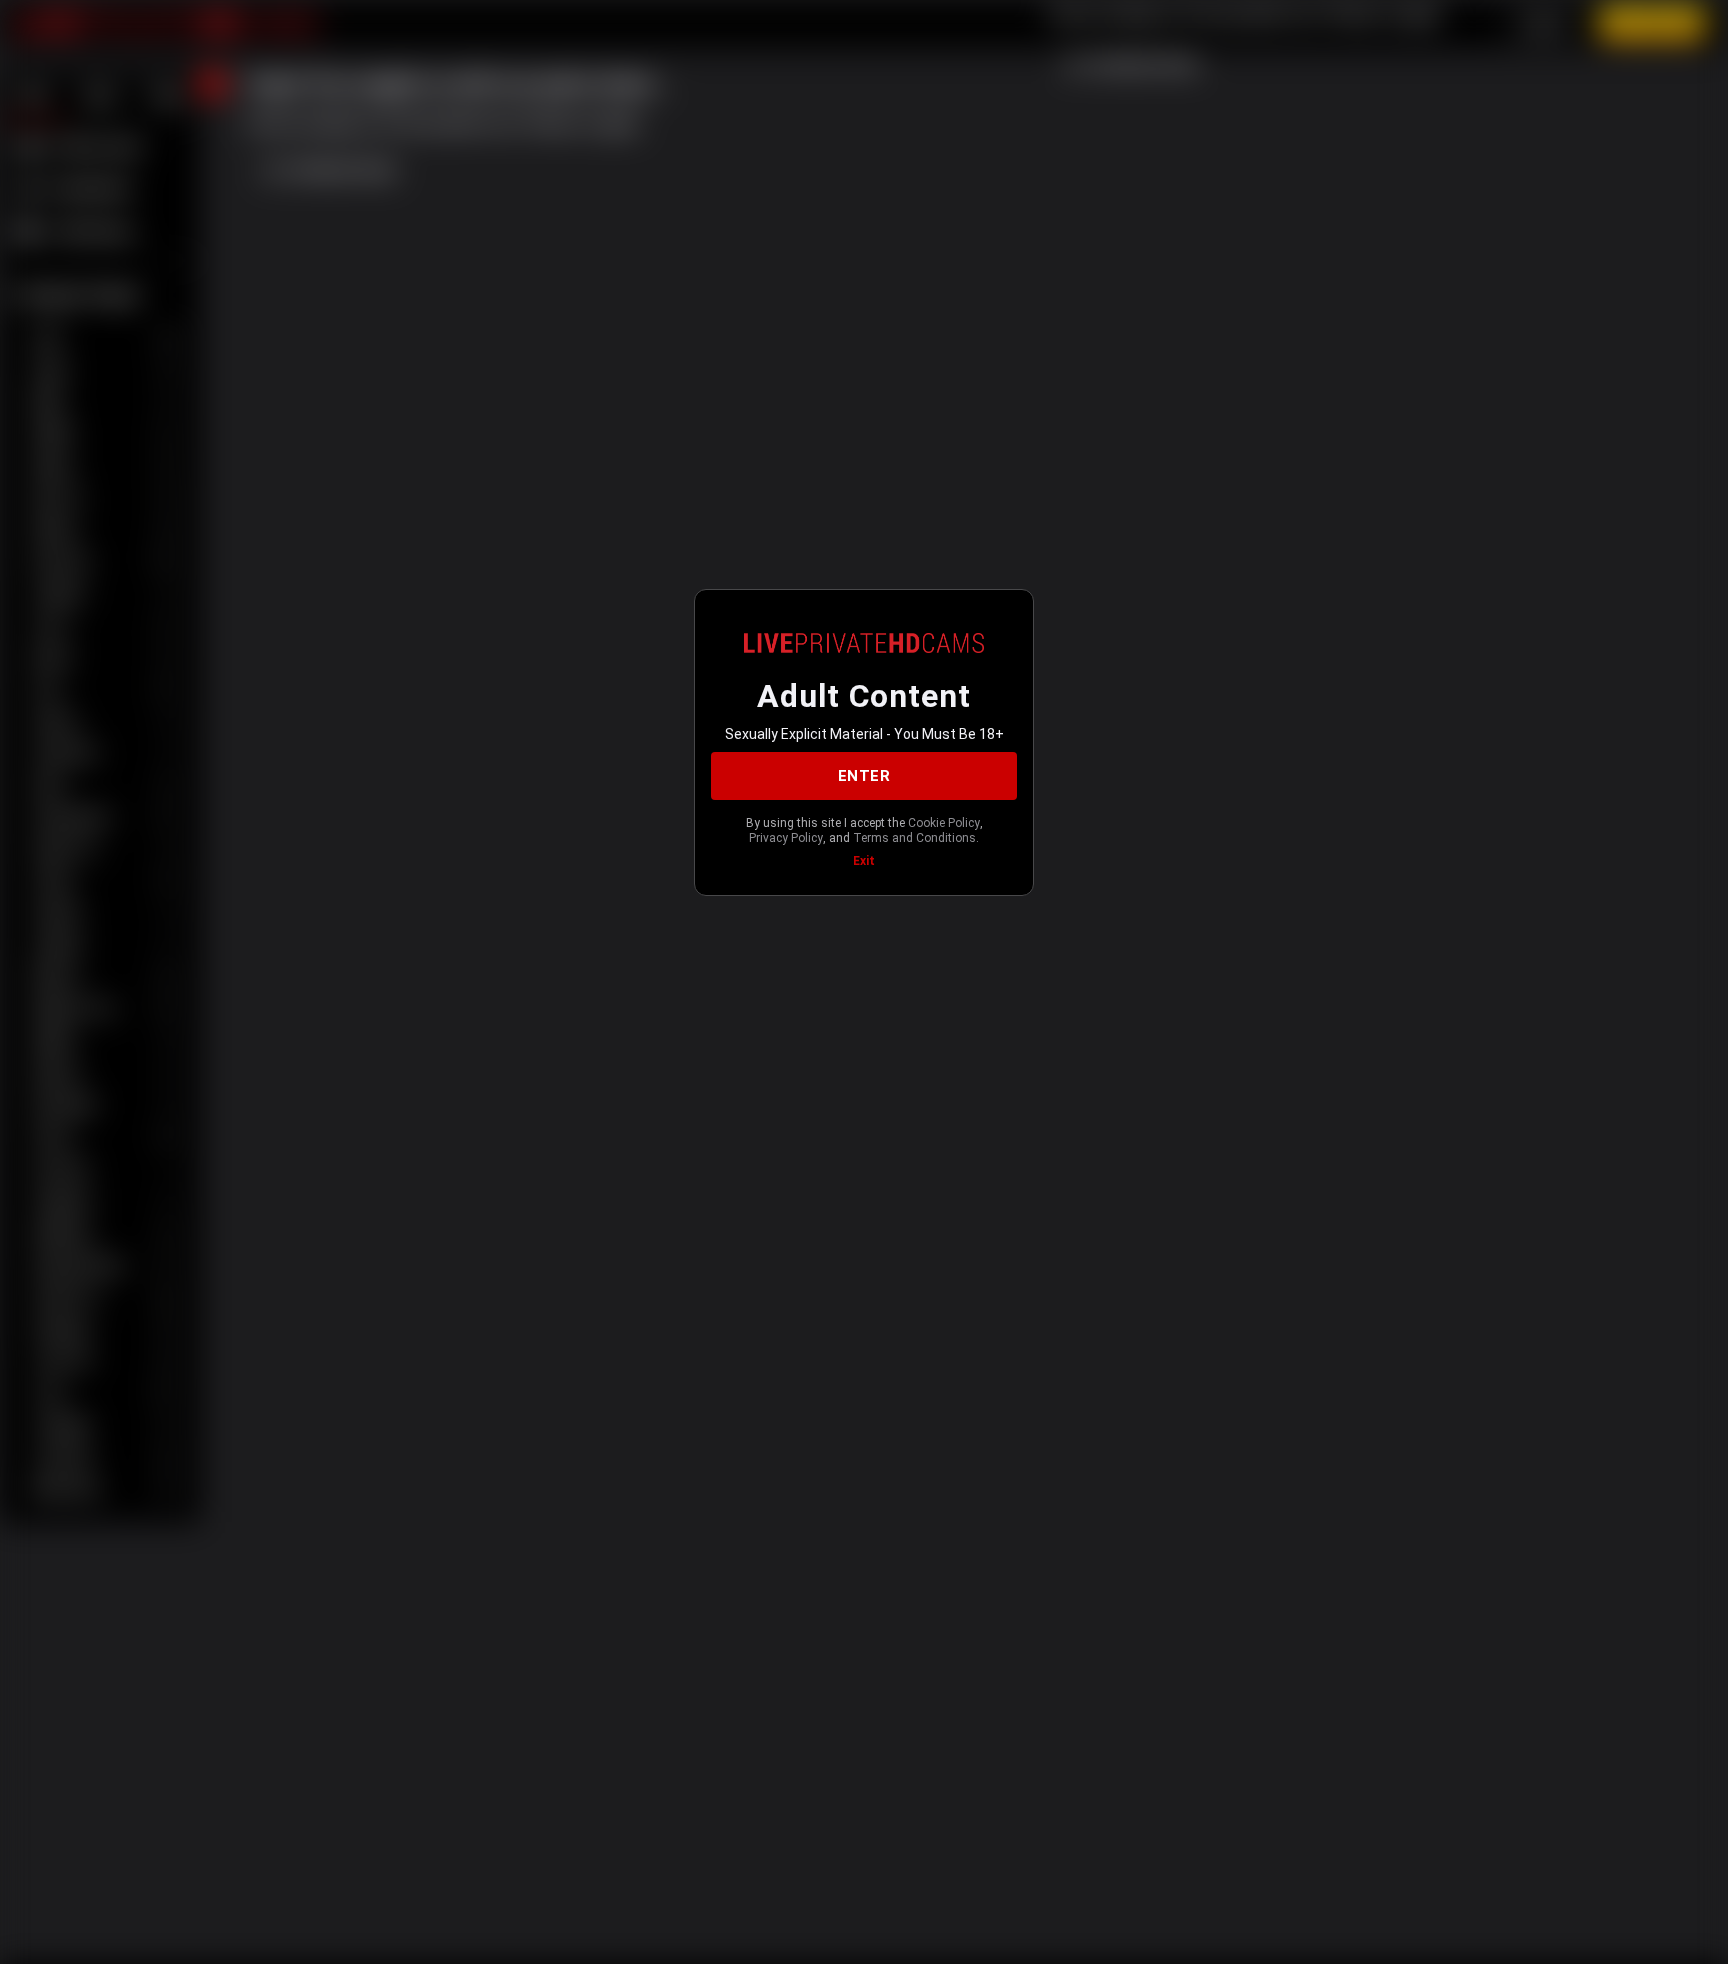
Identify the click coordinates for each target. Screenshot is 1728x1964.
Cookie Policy (944, 823)
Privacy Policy (786, 838)
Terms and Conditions (914, 838)
